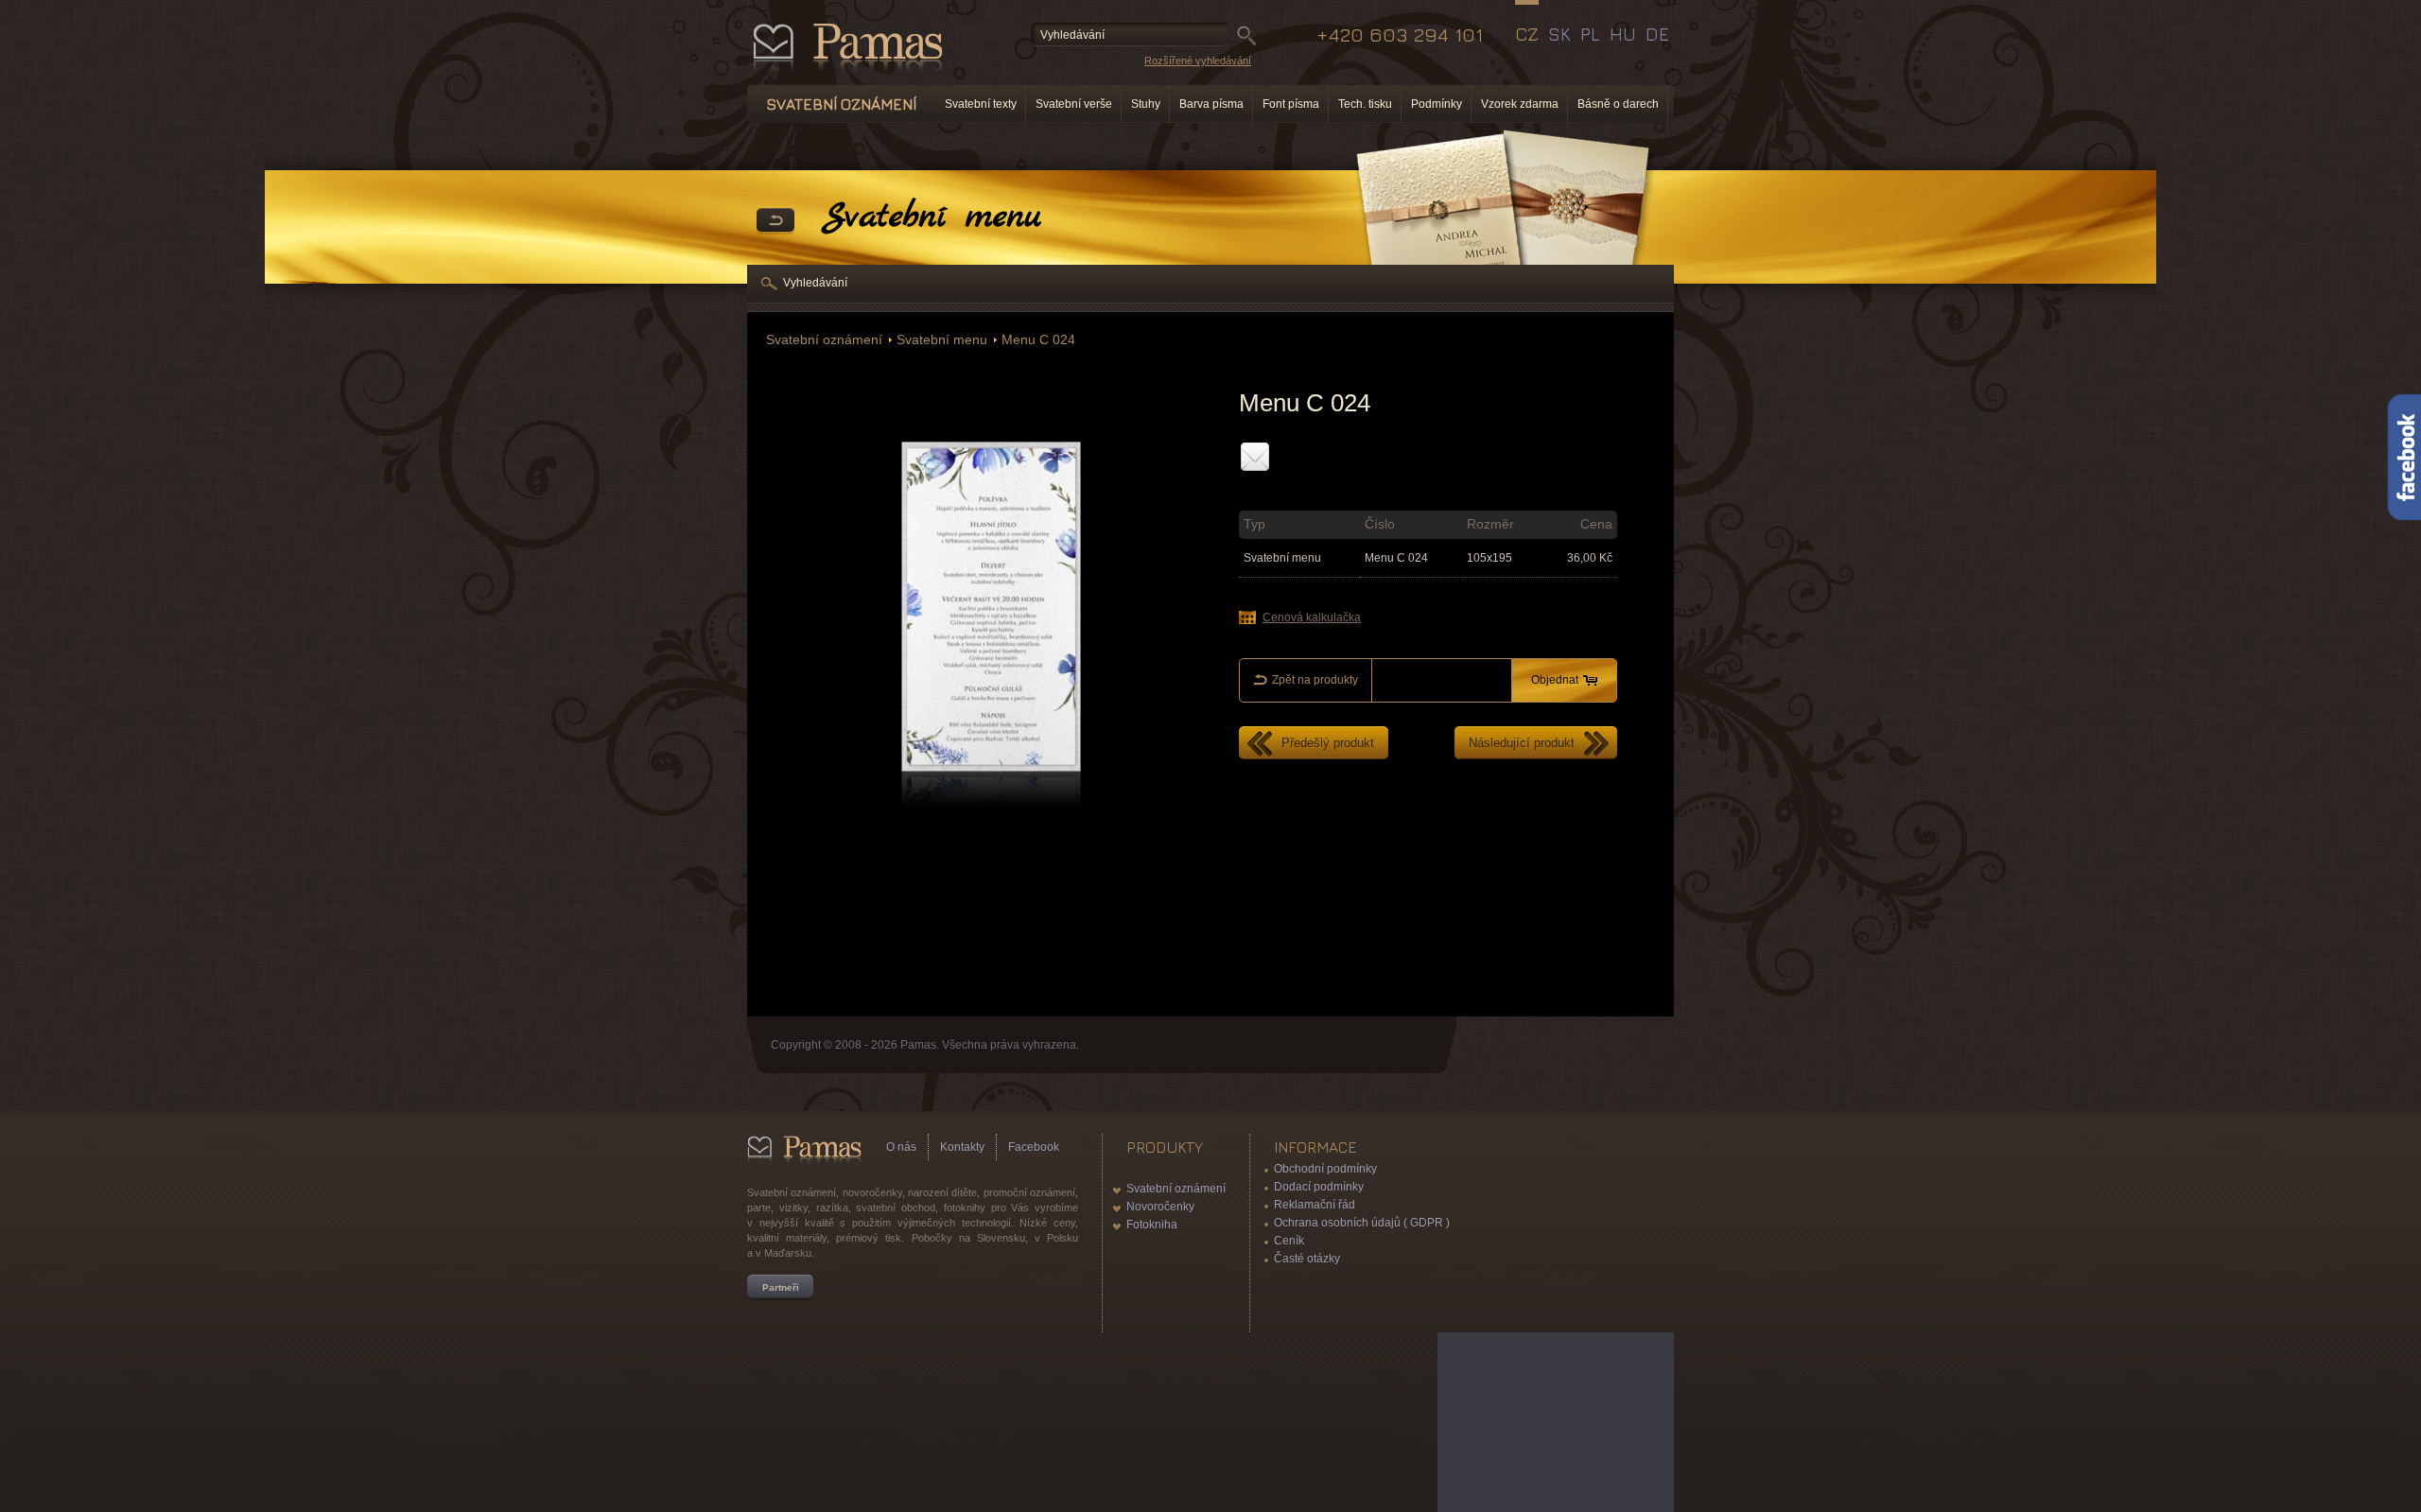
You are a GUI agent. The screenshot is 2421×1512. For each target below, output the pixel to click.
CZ (1527, 34)
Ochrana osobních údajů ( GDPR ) (1362, 1223)
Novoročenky (1160, 1207)
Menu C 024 (1038, 340)
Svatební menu (942, 340)
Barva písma (1211, 104)
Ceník (1289, 1241)
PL (1590, 34)
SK (1559, 34)
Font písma (1291, 104)
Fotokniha (1152, 1225)
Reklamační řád (1315, 1205)
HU (1623, 34)
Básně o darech (1618, 104)
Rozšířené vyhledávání (1198, 61)
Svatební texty (981, 104)
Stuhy (1146, 104)
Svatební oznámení (824, 340)
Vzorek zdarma (1520, 104)
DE (1657, 34)
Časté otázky (1307, 1259)
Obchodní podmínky (1325, 1169)
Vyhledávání (815, 283)
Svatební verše (1074, 104)
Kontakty (962, 1147)
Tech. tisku (1365, 104)
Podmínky (1437, 104)
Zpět (775, 221)
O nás (901, 1147)
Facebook (1034, 1147)
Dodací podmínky (1319, 1187)
